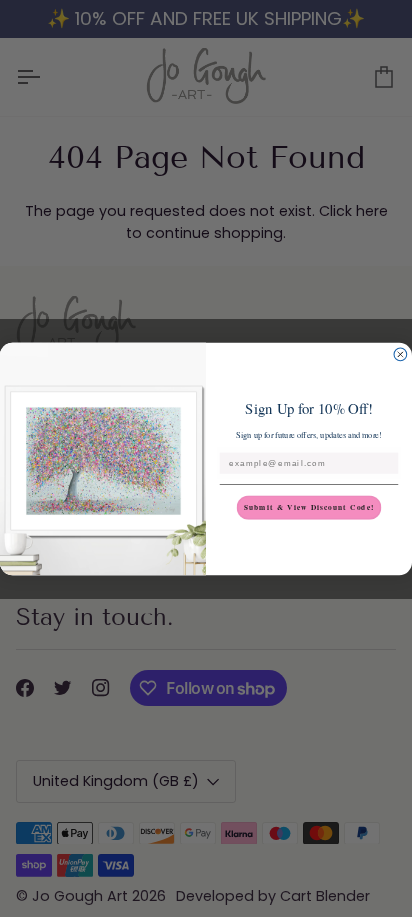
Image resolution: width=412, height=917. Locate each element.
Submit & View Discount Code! (309, 506)
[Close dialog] (400, 354)
